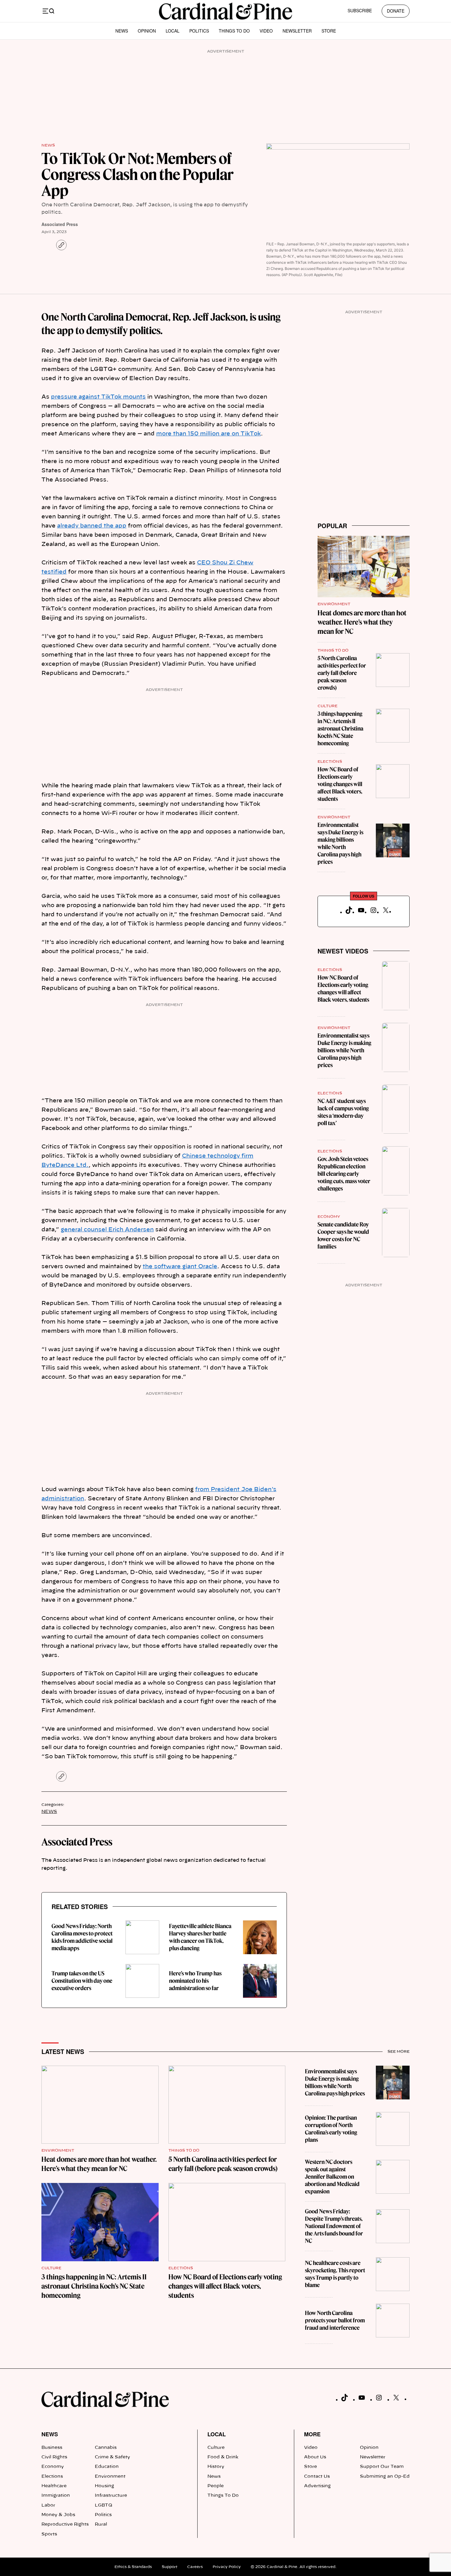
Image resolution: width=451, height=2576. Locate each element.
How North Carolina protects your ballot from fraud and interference (335, 2320)
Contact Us (317, 2477)
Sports (49, 2534)
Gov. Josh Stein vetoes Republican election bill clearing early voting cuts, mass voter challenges (344, 1174)
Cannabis (106, 2448)
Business (52, 2448)
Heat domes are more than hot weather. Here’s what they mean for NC (362, 622)
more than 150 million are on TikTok (208, 434)
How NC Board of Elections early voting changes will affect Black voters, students (340, 784)
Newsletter (297, 31)
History (216, 2467)
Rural (101, 2524)
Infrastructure (111, 2496)
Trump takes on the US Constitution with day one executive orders (82, 1981)
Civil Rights (54, 2457)
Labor (48, 2505)
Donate (396, 11)
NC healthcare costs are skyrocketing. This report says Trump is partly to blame (335, 2274)
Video (266, 31)
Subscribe (360, 10)
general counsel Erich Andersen (107, 1230)
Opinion (147, 31)
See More (399, 2052)
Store (329, 31)
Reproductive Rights (65, 2524)
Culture (328, 706)
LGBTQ (104, 2505)
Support (170, 2567)
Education (107, 2467)
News (122, 31)
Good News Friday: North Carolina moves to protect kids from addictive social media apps (82, 1937)
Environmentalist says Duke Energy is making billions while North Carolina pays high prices (340, 843)
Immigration (56, 2496)
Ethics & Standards (133, 2567)
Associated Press (60, 224)
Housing (104, 2486)
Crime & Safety (112, 2457)
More (312, 2434)
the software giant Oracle (180, 1267)
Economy (329, 1217)
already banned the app (92, 526)
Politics (199, 31)
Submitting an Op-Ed (385, 2477)
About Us (315, 2457)
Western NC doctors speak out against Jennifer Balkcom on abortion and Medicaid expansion (332, 2177)
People (216, 2486)
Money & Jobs (58, 2515)
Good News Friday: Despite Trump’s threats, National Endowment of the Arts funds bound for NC (334, 2226)
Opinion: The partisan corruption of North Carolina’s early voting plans (331, 2129)
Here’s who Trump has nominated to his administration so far (195, 1981)
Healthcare (54, 2486)
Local (173, 31)
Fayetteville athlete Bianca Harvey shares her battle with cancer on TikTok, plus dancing (200, 1937)
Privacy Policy (227, 2567)
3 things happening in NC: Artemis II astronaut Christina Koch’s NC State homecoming (340, 729)
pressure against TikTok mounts (98, 397)
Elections (330, 762)
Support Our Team (382, 2467)
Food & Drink (223, 2457)
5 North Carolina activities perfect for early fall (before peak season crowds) (342, 673)
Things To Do (234, 31)
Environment (334, 604)
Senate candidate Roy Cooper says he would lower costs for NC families (343, 1235)
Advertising (317, 2486)
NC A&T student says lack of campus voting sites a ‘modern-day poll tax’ (343, 1112)
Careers (195, 2567)
